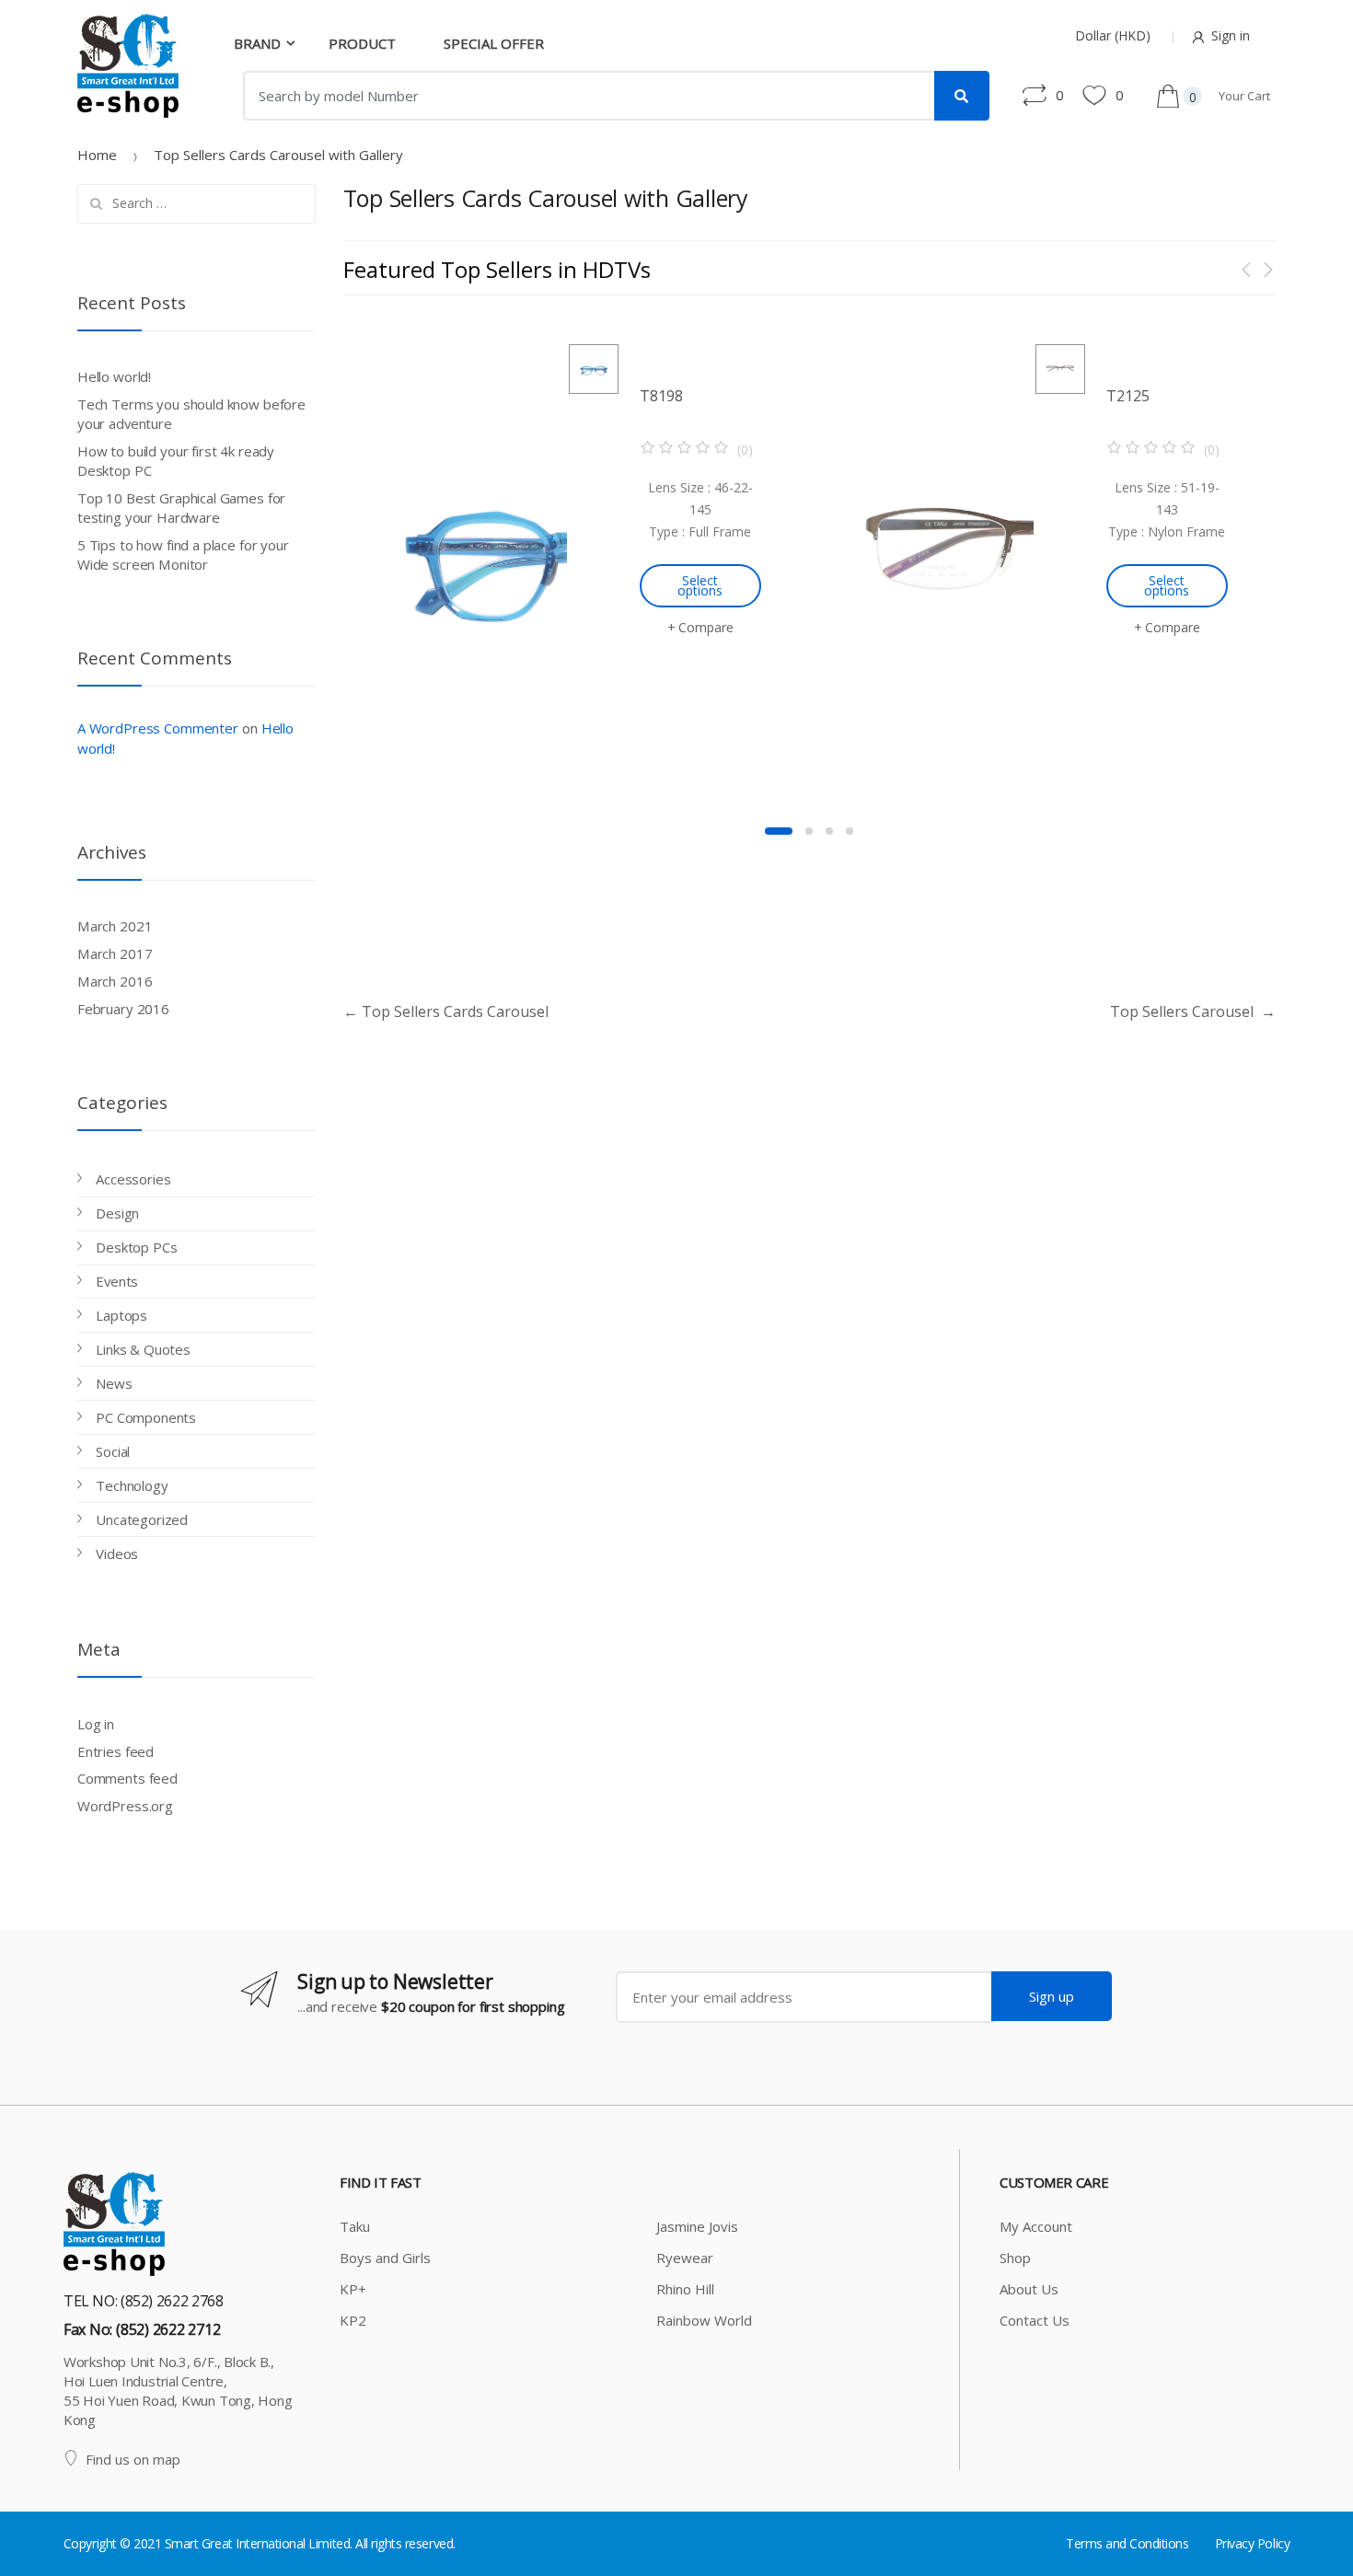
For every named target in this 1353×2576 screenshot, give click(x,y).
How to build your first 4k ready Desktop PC (176, 461)
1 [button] (779, 831)
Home (97, 155)
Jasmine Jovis (697, 2226)
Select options (700, 585)
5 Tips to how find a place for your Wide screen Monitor (183, 554)
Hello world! (114, 376)
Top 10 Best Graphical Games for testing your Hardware (181, 508)
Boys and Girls (385, 2258)
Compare (706, 627)
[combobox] (589, 96)
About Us (1029, 2289)
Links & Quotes (143, 1349)
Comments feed (127, 1778)
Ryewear (685, 2258)
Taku (355, 2226)
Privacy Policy (1252, 2543)
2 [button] (809, 831)
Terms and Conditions (1127, 2543)
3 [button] (829, 831)
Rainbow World (704, 2320)
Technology (132, 1485)
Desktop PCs (136, 1247)
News (114, 1383)
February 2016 (123, 1009)
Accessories (133, 1179)
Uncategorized (142, 1519)
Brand (257, 43)
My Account (1036, 2226)
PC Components (146, 1417)
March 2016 (115, 981)
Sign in (1231, 35)
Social (113, 1451)
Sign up (1052, 1996)
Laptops (121, 1315)
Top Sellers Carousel (1193, 1011)
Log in (96, 1724)
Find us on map (133, 2459)
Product (362, 43)
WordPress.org (125, 1806)
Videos (117, 1554)
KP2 (353, 2320)
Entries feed (116, 1751)
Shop (1015, 2258)
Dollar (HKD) (1113, 35)
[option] (577, 556)
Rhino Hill (685, 2289)
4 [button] (850, 831)
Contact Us (1035, 2320)
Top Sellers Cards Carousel (446, 1011)
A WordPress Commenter (158, 728)
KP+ (353, 2289)
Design (117, 1213)
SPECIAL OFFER (494, 43)
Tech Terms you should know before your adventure (191, 414)
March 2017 (115, 953)
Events (117, 1281)
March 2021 (115, 926)
